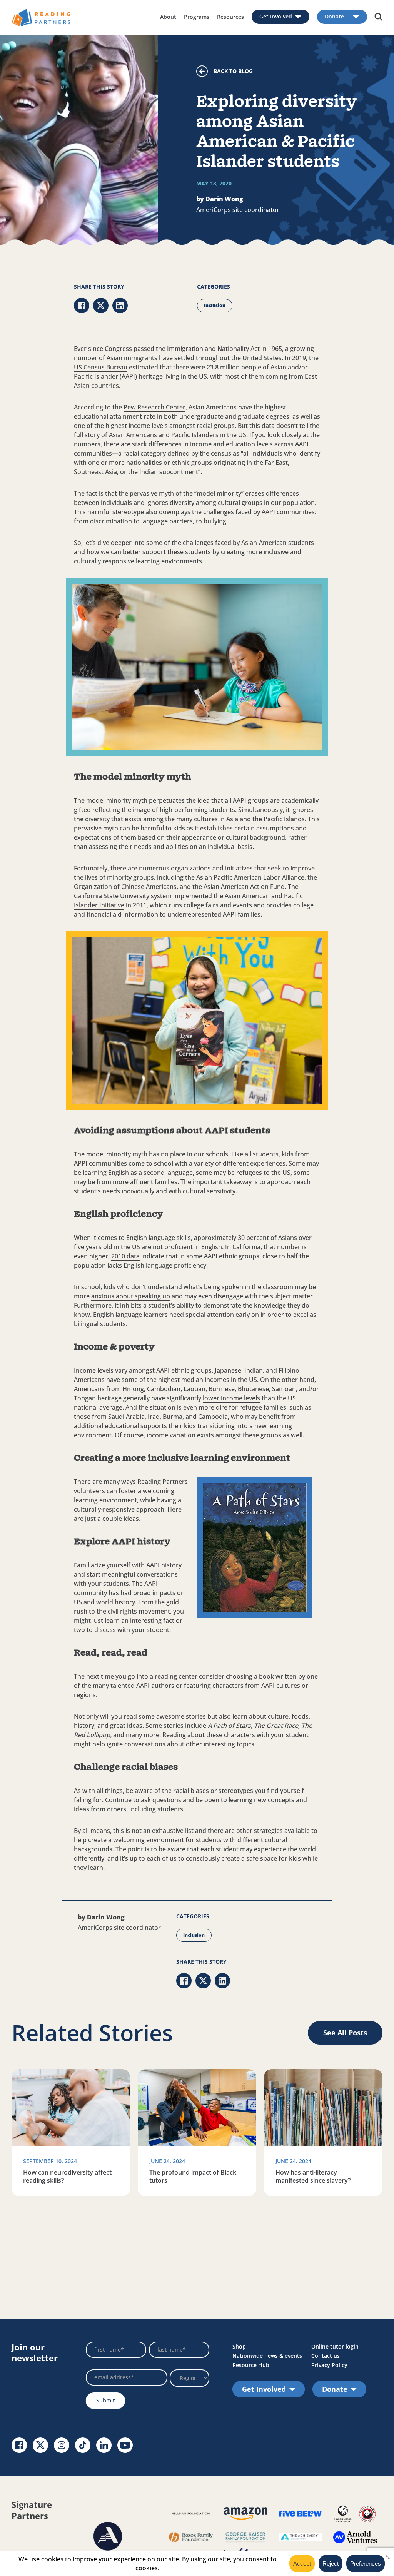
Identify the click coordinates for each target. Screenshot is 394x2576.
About (168, 17)
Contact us (326, 2356)
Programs (197, 17)
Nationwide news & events (267, 2356)
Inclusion (215, 305)
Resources (230, 17)
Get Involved (276, 17)
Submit (106, 2400)
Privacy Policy (329, 2365)
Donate (334, 17)
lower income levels (231, 1398)
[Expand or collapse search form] (379, 17)
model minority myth (117, 800)
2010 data (125, 1256)
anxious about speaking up (131, 1296)
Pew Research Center (154, 407)
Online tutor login (335, 2346)
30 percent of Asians (267, 1238)
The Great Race (276, 1726)
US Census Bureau (101, 367)
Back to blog (233, 71)
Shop (239, 2346)
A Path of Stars (229, 1726)
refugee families (263, 1407)
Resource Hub (251, 2365)
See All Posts (345, 2033)
